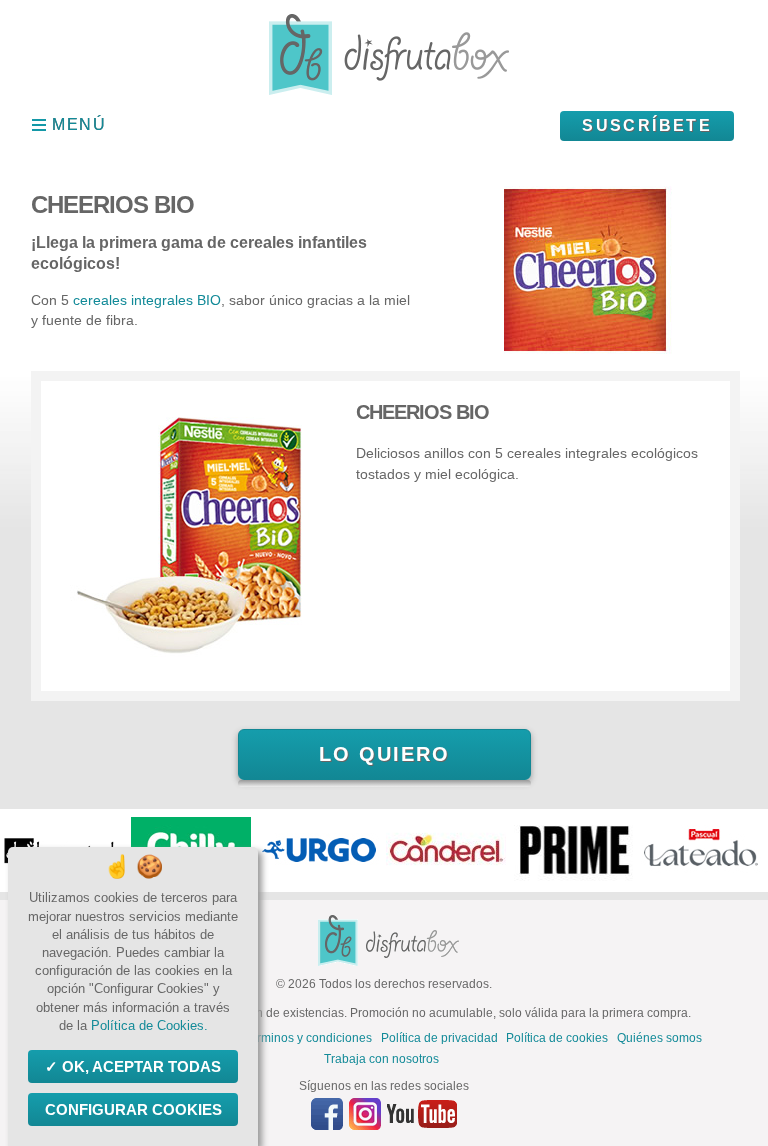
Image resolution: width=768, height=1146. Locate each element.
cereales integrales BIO (147, 300)
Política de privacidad (439, 1038)
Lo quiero (384, 754)
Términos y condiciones (307, 1038)
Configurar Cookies (133, 1109)
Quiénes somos (659, 1038)
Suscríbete (647, 125)
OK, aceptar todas (141, 1066)
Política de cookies (557, 1038)
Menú (79, 124)
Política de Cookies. (149, 1025)
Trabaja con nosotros (381, 1059)
